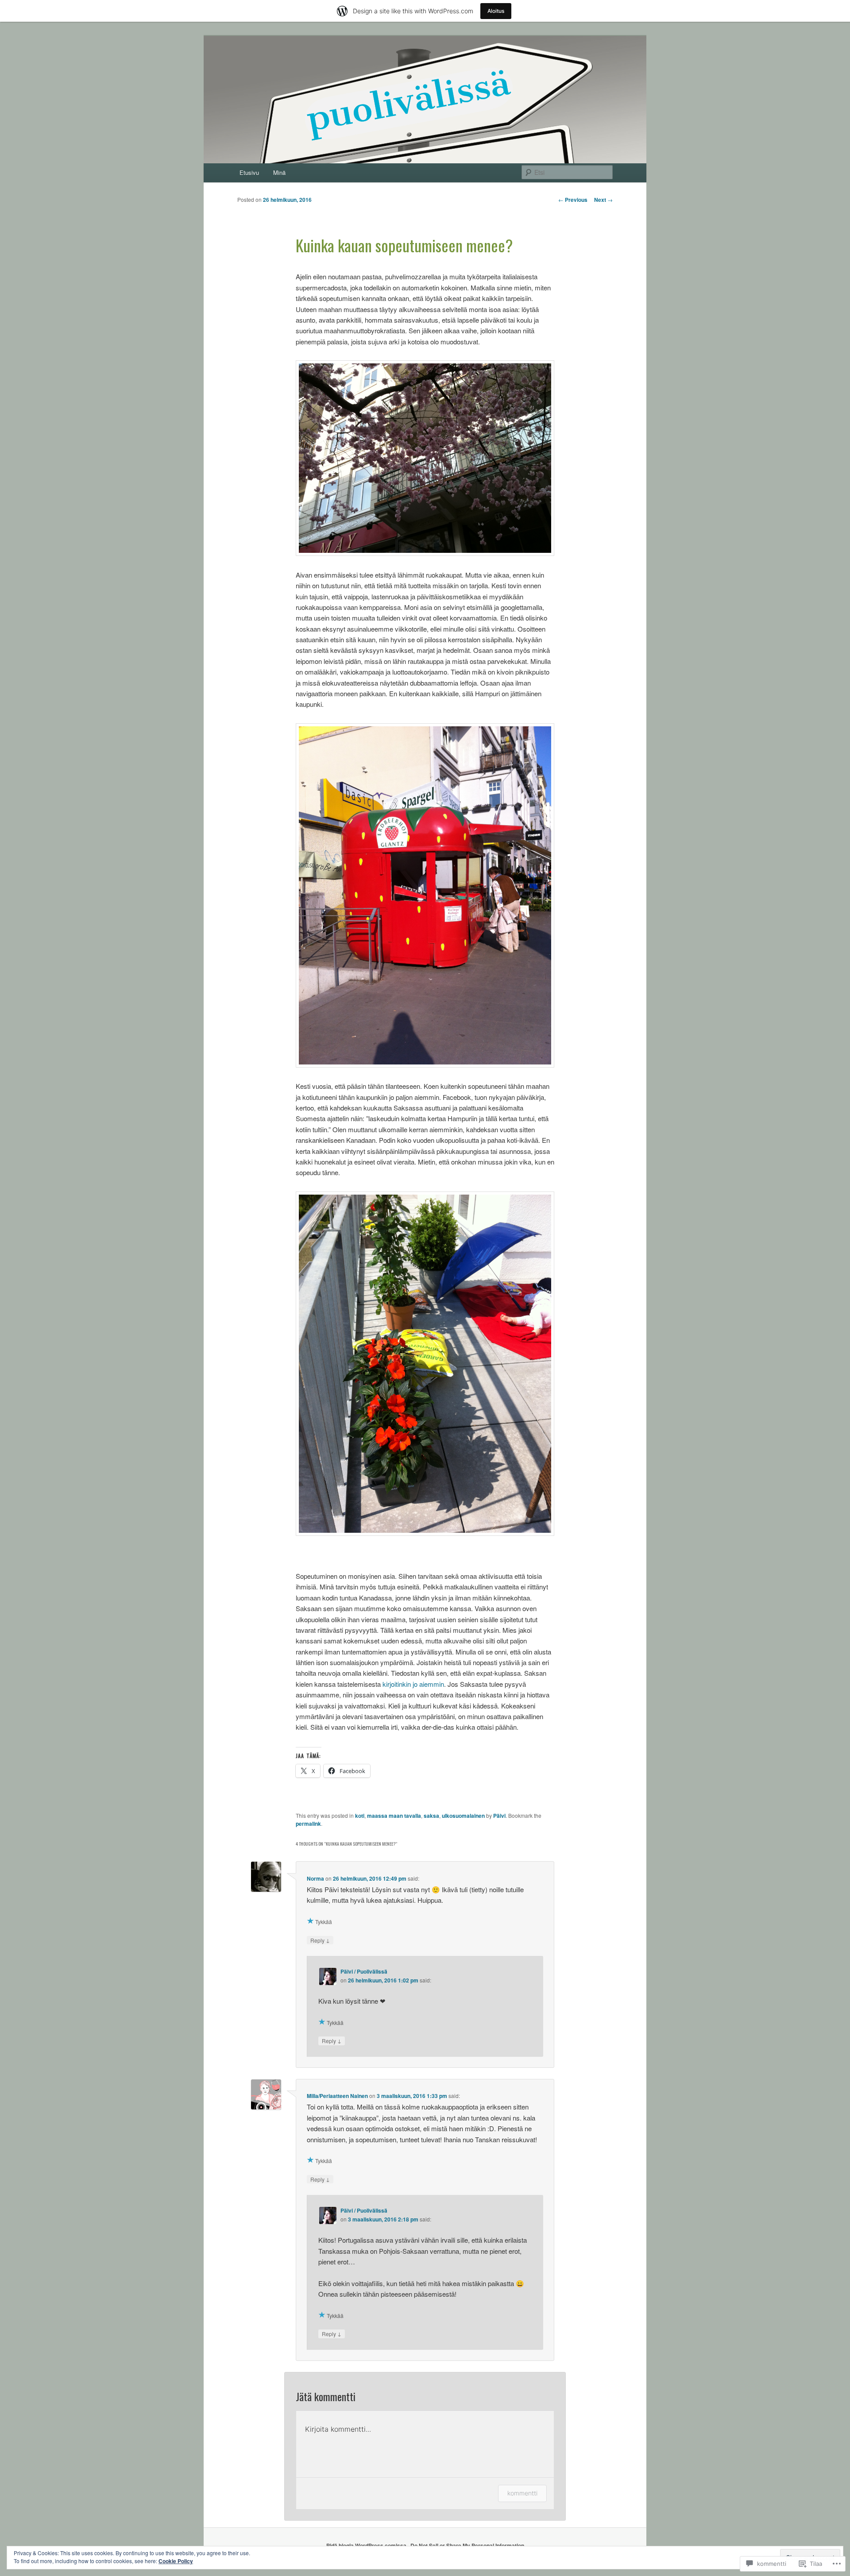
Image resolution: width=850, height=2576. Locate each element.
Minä (279, 172)
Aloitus (496, 11)
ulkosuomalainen (463, 1816)
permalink (308, 1824)
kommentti (522, 2493)
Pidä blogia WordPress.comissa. (367, 2545)
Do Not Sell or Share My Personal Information (467, 2545)
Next (603, 200)
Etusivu (249, 172)
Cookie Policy (176, 2561)
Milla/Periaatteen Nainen (337, 2096)
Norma (315, 1878)
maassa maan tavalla (394, 1816)
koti (360, 1816)
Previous (573, 200)
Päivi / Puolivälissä (364, 1971)
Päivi (499, 1816)
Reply (320, 1940)
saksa (431, 1816)
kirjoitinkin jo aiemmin (413, 1684)
